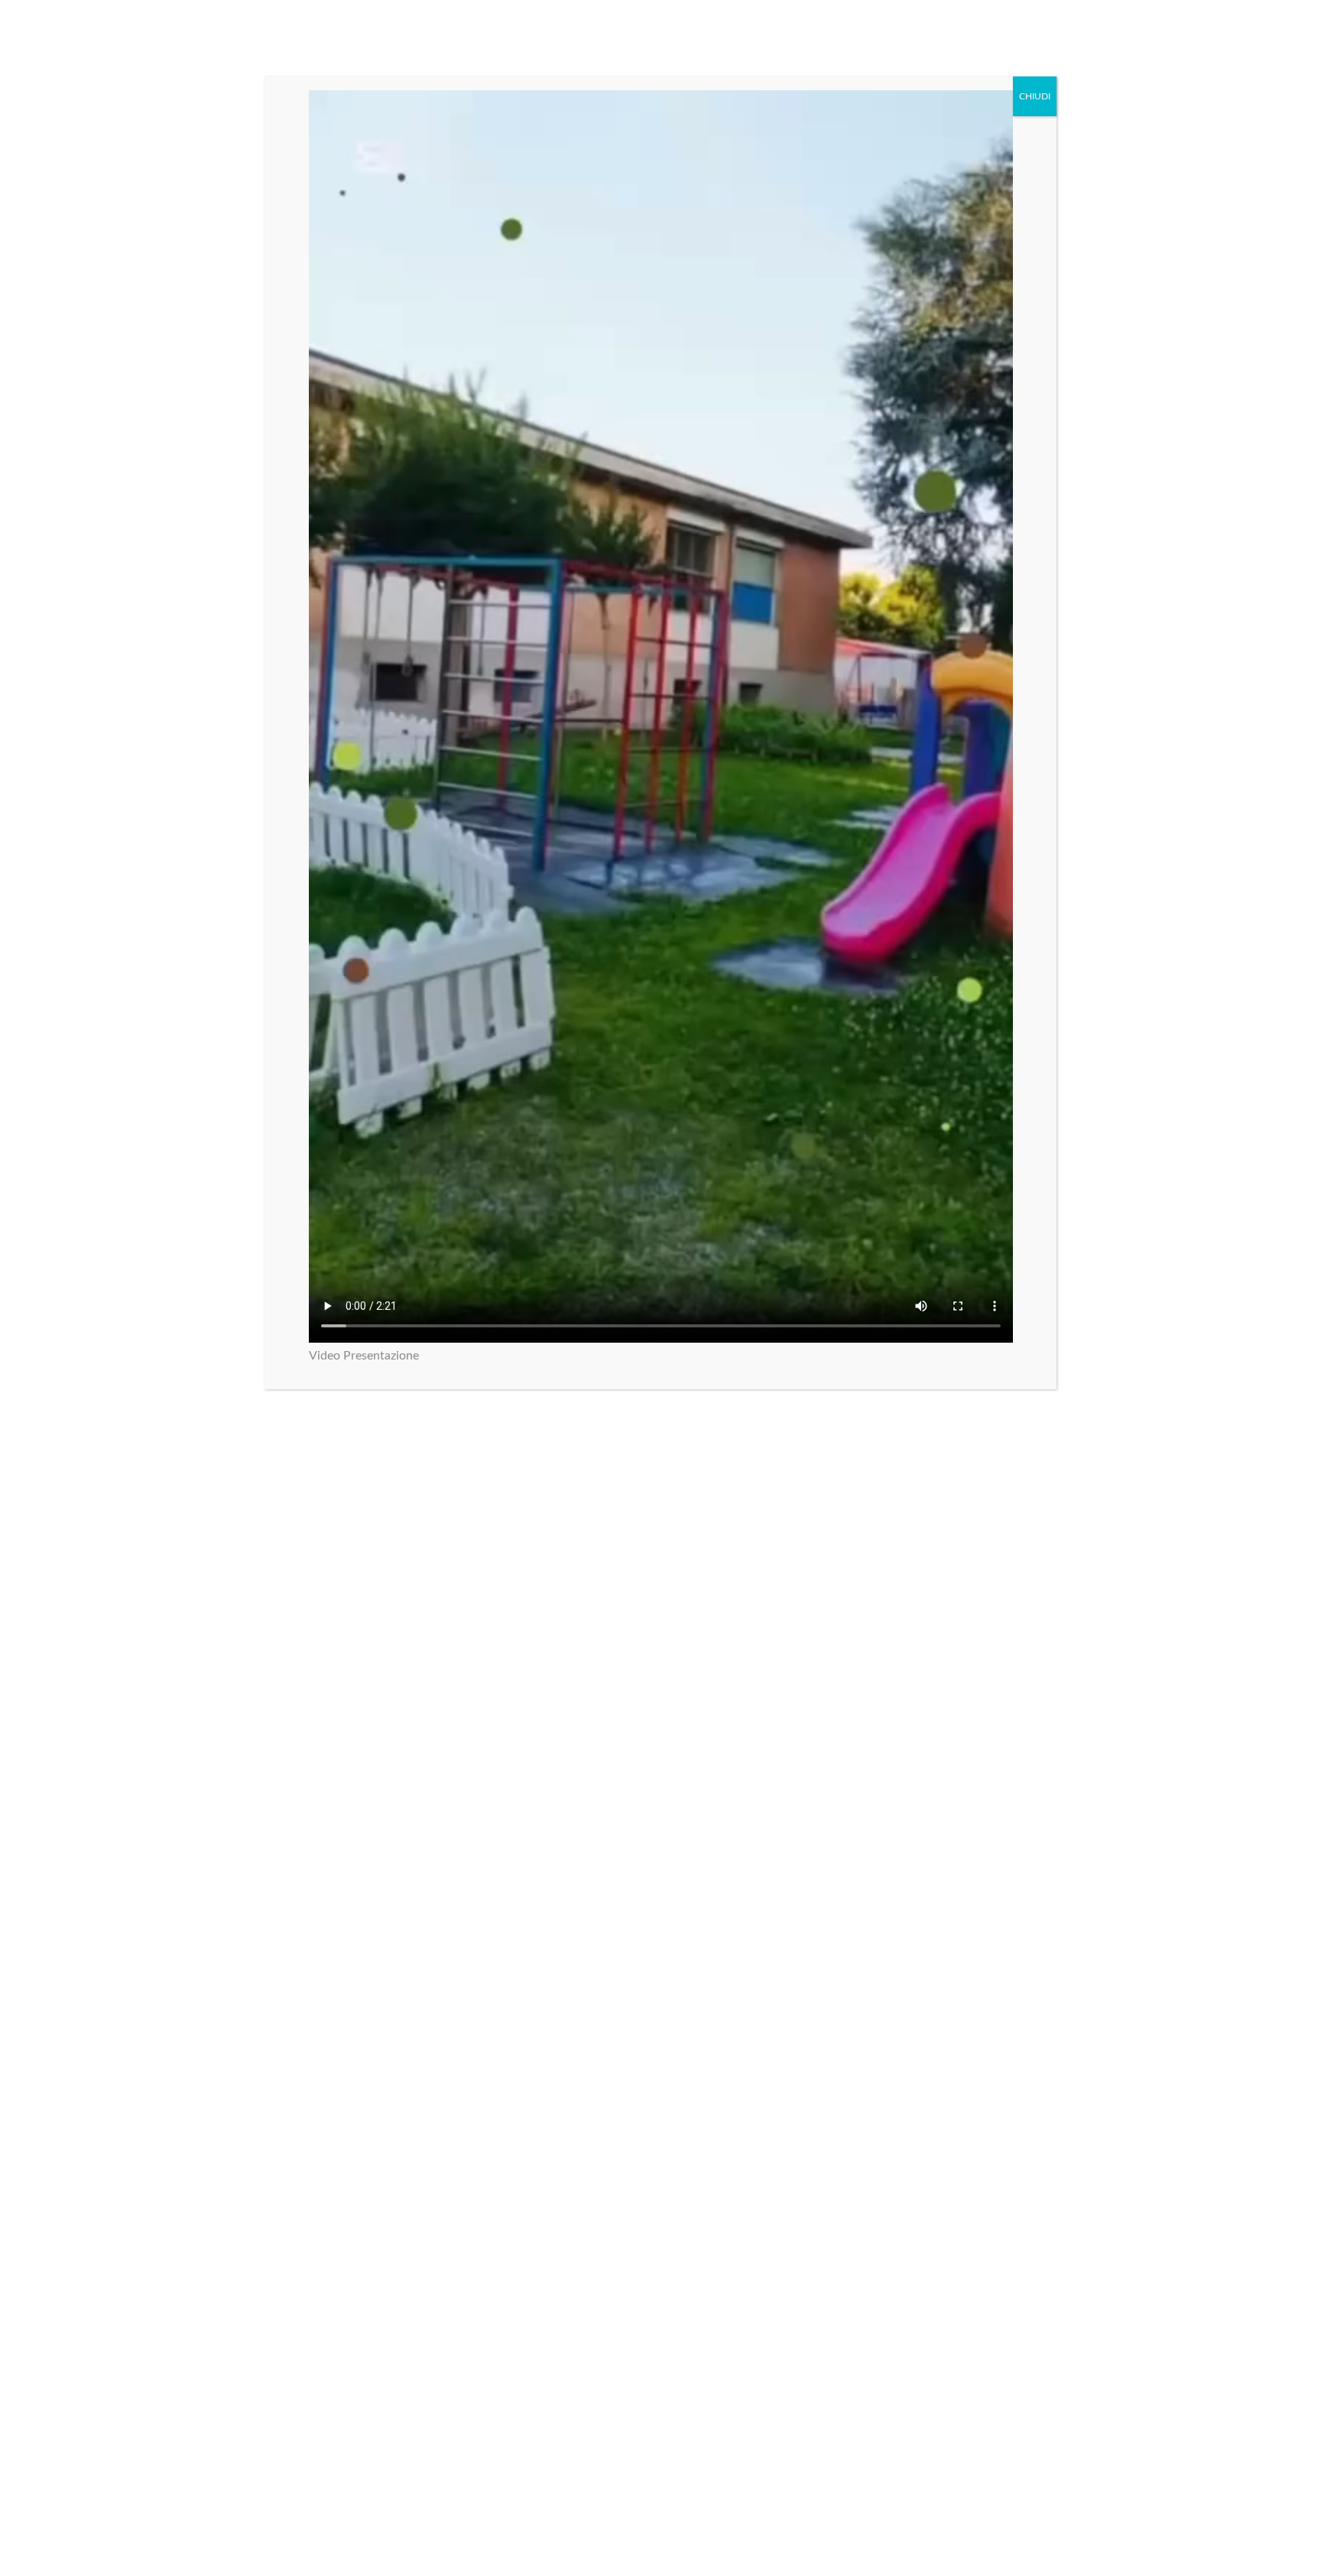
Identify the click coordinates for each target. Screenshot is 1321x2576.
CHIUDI (1035, 96)
